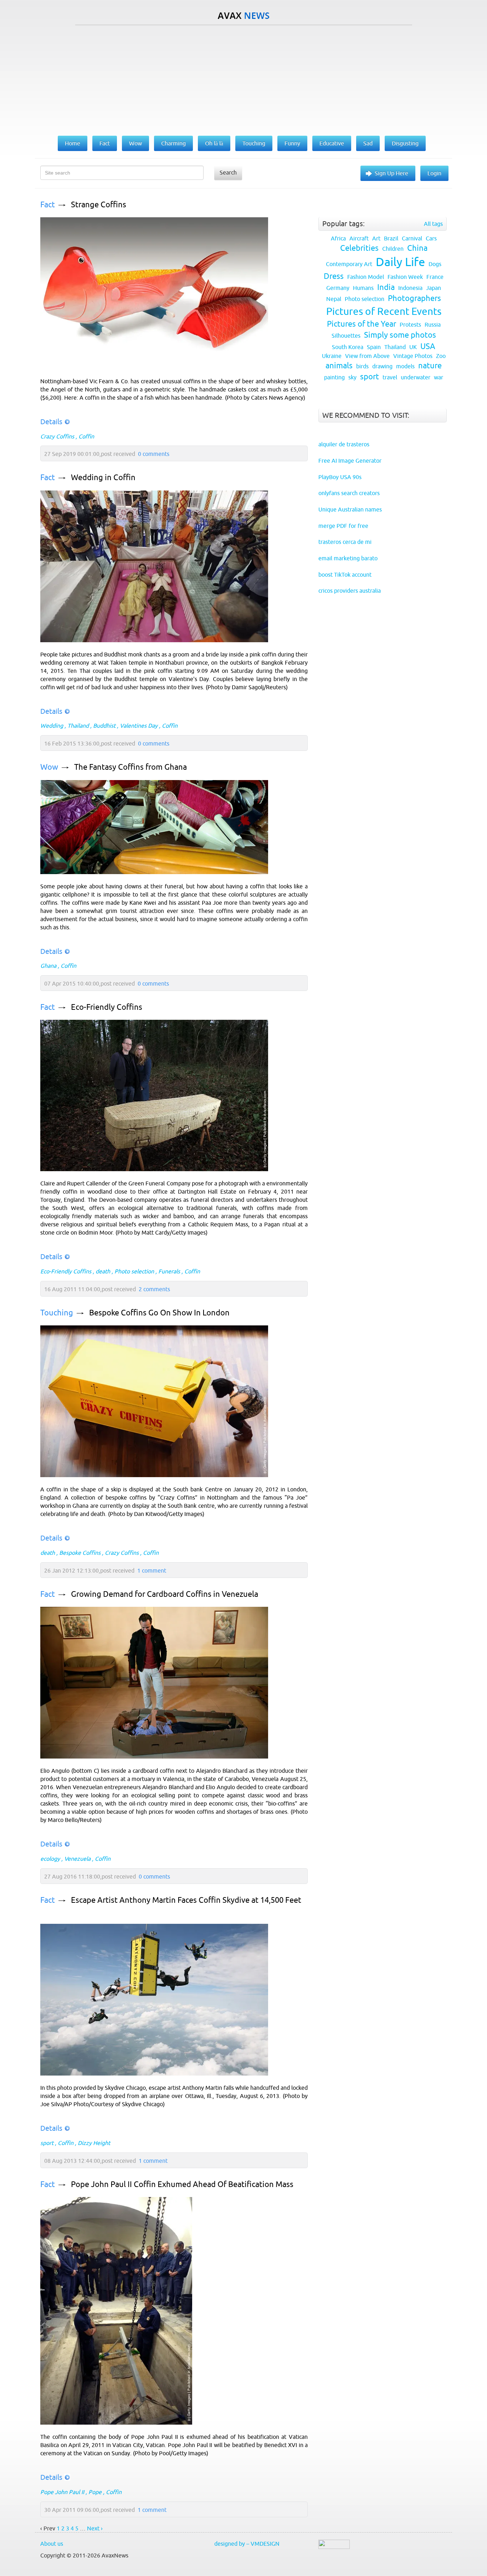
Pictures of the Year (362, 324)
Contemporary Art (349, 264)
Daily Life (400, 262)
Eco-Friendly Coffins (107, 1007)
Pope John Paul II (62, 2492)
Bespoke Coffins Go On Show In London (159, 1313)
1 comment (152, 1570)
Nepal (334, 299)
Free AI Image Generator (350, 461)
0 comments (154, 454)
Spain (374, 347)
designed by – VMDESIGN (247, 2544)
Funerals (169, 1271)
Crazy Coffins (57, 436)
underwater (416, 377)
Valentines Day (139, 726)
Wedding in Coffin (103, 477)
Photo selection (134, 1271)
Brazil (391, 238)
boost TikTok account (345, 575)
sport (47, 2143)
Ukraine (332, 356)
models (405, 366)
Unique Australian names (350, 509)
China (417, 248)
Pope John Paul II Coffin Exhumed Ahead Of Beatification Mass (182, 2184)
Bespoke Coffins (80, 1553)
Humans (363, 288)
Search (228, 172)
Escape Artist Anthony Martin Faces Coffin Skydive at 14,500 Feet (186, 1900)
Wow (49, 767)
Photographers (414, 298)
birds (362, 366)
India (386, 287)
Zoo (441, 356)
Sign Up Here (391, 173)
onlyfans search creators (349, 493)
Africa (338, 238)
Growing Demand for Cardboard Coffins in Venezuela (165, 1594)
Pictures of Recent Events (384, 311)
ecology (50, 1859)
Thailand (78, 726)
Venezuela (77, 1859)
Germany (338, 288)
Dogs (435, 264)
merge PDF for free (343, 526)
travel (390, 377)
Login (434, 173)
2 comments (154, 1289)
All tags (433, 224)
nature (430, 366)
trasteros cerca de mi (345, 542)
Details (51, 422)
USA (428, 346)
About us (52, 2544)
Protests (410, 324)
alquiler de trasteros (344, 444)
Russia (433, 324)
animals (339, 366)
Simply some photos (400, 335)
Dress (334, 276)
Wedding (52, 726)
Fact (48, 205)
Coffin (86, 436)
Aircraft (359, 238)
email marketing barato (348, 558)
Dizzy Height (94, 2143)
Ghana (48, 966)
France (435, 277)
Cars (431, 238)
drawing (382, 366)
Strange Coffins (99, 205)
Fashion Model (366, 277)
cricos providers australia (350, 591)
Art (376, 238)
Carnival (412, 238)
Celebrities (359, 248)
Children (393, 249)
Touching (57, 1313)
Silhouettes (346, 336)
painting (334, 377)
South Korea (348, 347)
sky (352, 377)
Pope (95, 2492)
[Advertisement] (243, 79)
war (439, 377)
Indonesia (410, 288)
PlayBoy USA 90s (340, 477)
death (103, 1271)
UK (413, 347)
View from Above (367, 356)
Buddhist (104, 726)
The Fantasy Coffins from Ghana (130, 767)
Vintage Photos (413, 356)
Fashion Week (405, 277)
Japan (434, 288)
